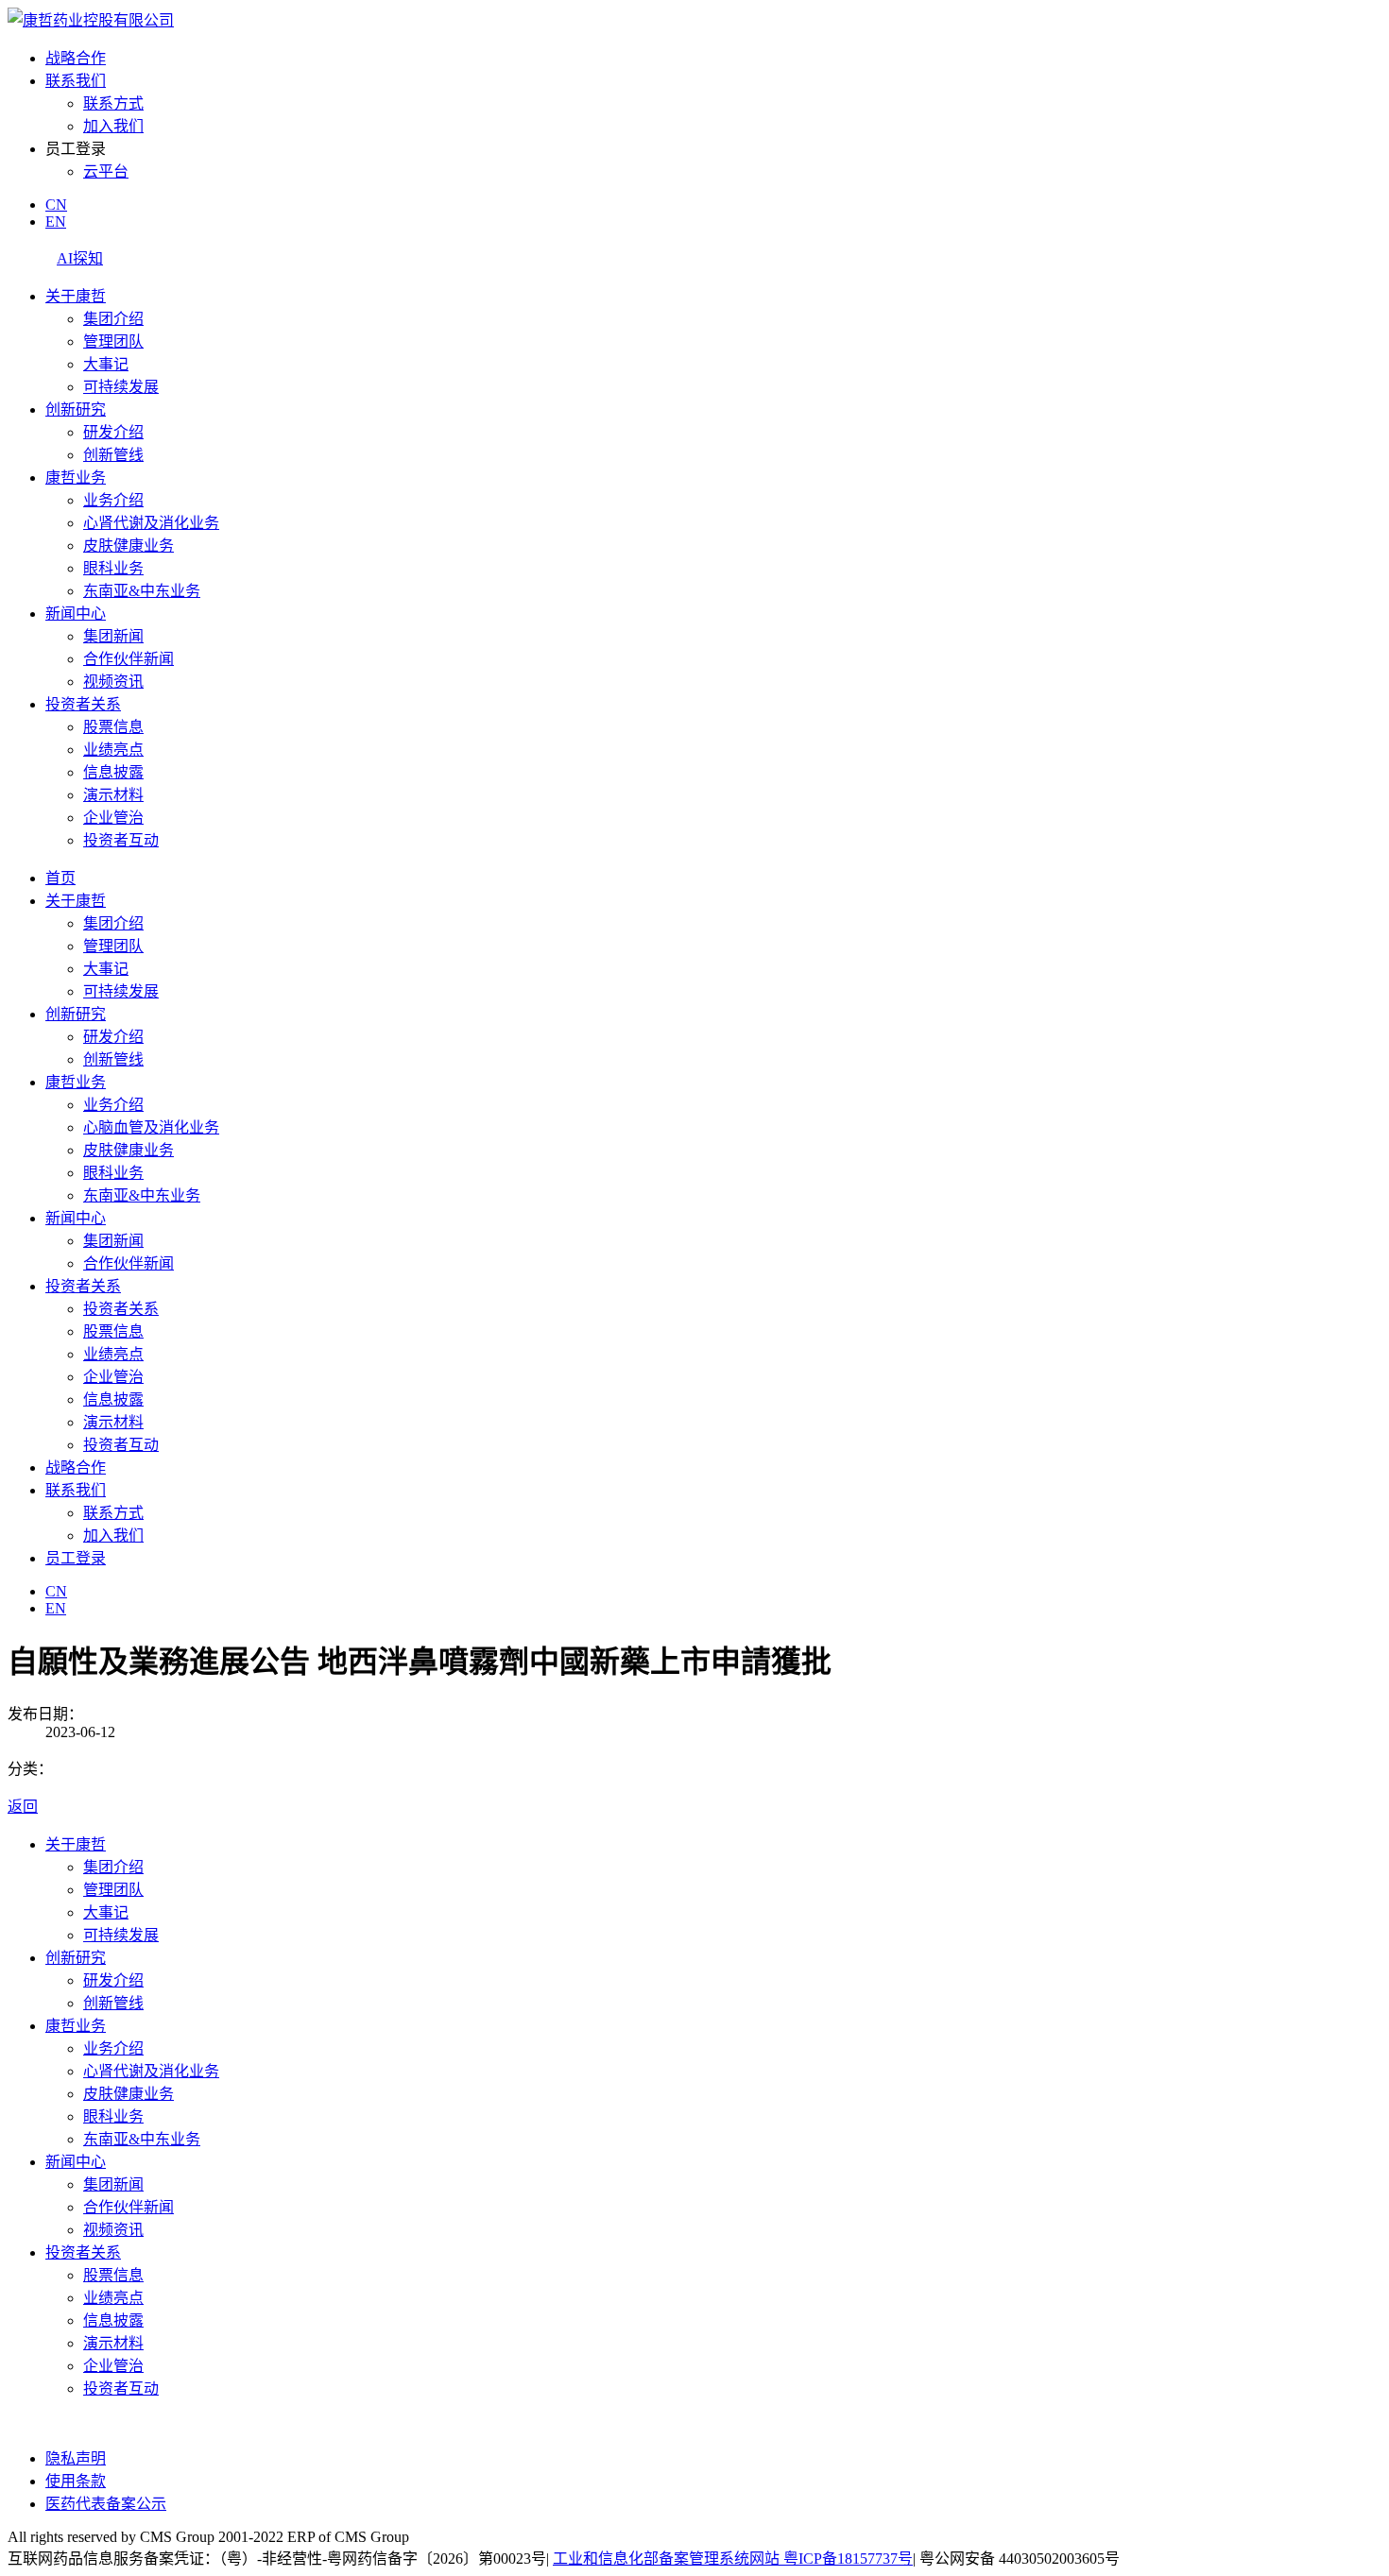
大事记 (106, 364)
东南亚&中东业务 (142, 591)
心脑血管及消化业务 (151, 1127)
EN (56, 222)
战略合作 (76, 58)
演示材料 (113, 795)
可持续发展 (121, 387)
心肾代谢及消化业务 (151, 523)
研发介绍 (113, 432)
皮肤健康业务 (129, 546)
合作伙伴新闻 (129, 659)
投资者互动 (121, 840)
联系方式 (113, 103)
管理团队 (113, 341)
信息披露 (113, 772)
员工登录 (76, 1558)
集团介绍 (113, 319)
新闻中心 (76, 614)
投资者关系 (83, 704)
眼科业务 (113, 568)
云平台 (106, 171)
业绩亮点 (113, 750)
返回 (23, 1807)
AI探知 (80, 258)
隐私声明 (76, 2458)
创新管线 (113, 455)
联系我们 (76, 81)
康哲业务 (76, 478)
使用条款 (76, 2481)
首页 (60, 878)
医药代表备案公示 (106, 2504)
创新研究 (76, 409)
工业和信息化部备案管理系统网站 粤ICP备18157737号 (733, 2559)
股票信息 (113, 727)
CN (56, 205)
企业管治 (113, 818)
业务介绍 (113, 500)
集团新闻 (113, 636)
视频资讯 (113, 682)
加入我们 (113, 126)
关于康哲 (76, 296)
